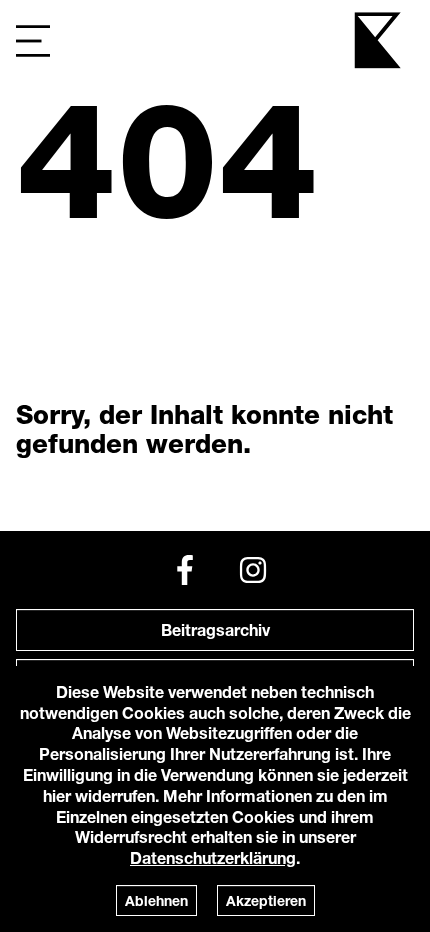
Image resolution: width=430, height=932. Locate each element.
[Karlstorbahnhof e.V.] (379, 40)
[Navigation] (33, 40)
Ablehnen (156, 900)
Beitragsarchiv (215, 629)
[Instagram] (253, 570)
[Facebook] (185, 570)
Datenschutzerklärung (213, 857)
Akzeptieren (266, 900)
